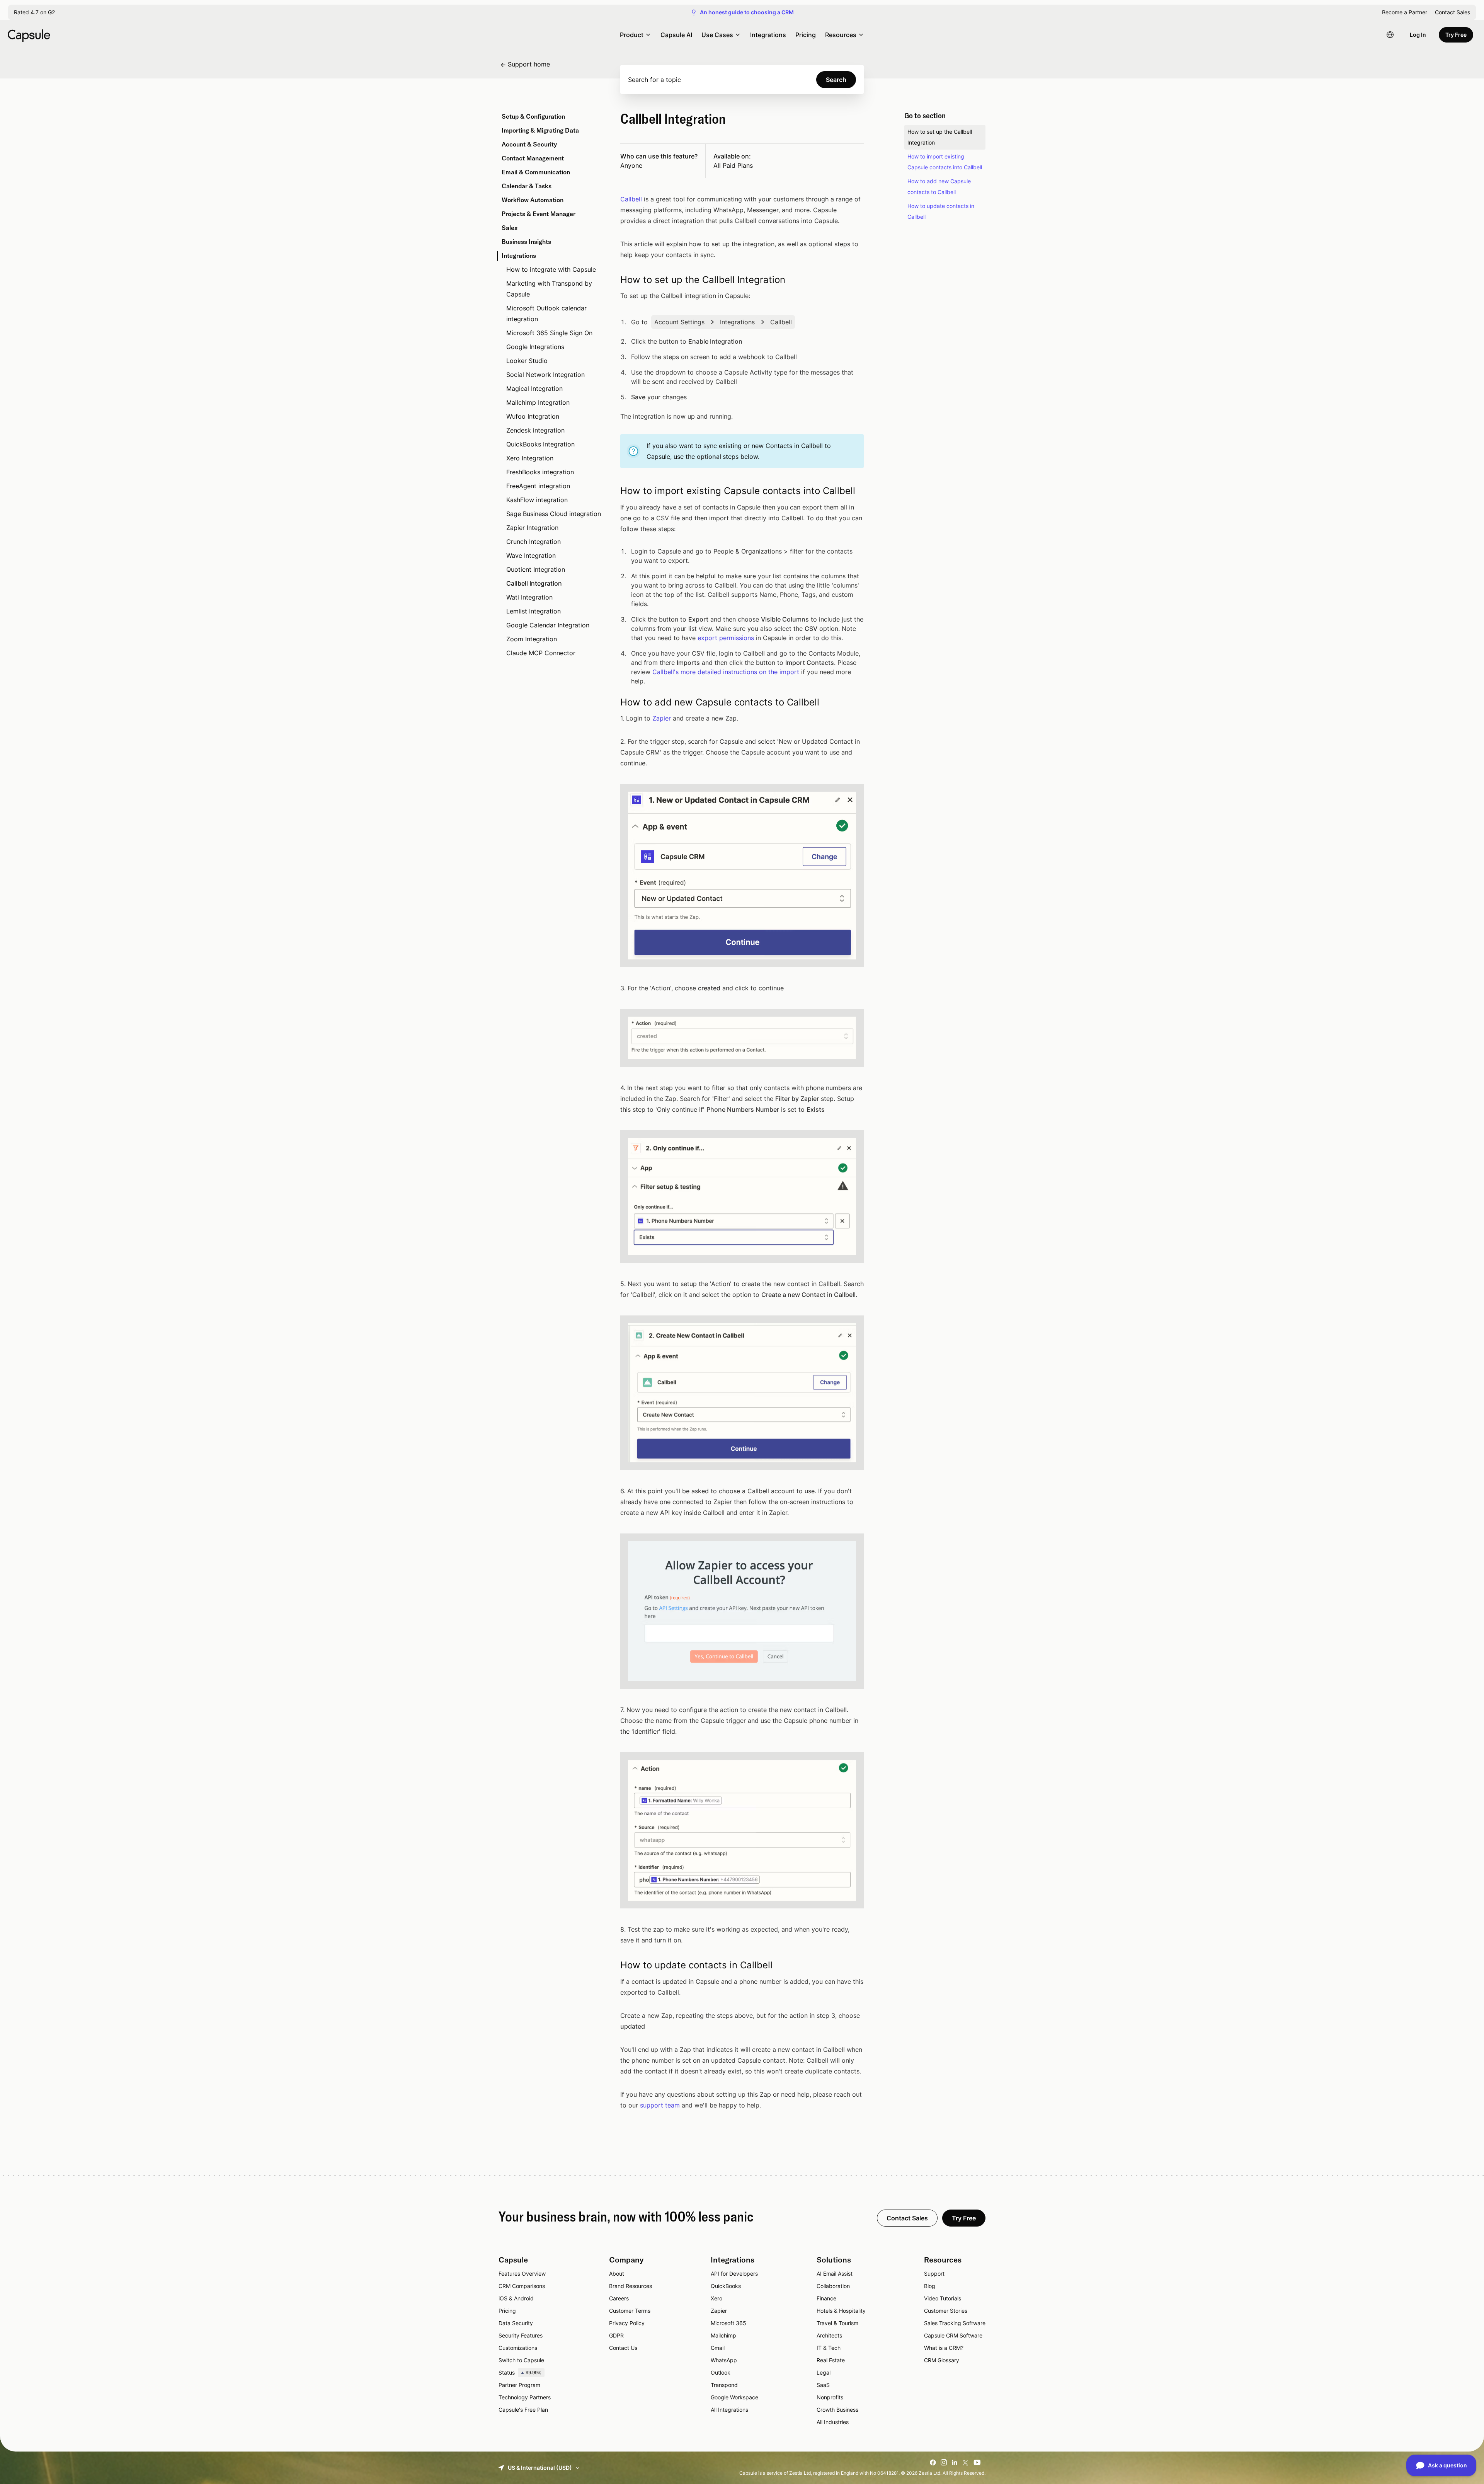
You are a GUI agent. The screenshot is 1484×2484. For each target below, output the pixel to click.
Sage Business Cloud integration (554, 514)
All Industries (833, 2422)
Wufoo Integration (533, 416)
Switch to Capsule (521, 2360)
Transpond (724, 2385)
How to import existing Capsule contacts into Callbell (945, 162)
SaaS (823, 2385)
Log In (1418, 35)
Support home (529, 64)
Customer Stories (946, 2311)
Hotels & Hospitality (841, 2311)
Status (520, 2372)
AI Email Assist (835, 2274)
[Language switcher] (1390, 35)
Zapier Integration (532, 528)
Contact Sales (1453, 12)
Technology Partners (525, 2397)
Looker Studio (527, 361)
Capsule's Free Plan (523, 2410)
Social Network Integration (545, 375)
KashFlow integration (537, 500)
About (617, 2274)
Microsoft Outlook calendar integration (546, 313)
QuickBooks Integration (540, 444)
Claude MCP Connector (541, 653)
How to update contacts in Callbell (941, 211)
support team (660, 2105)
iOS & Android (516, 2298)
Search (836, 80)
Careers (619, 2298)
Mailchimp (723, 2335)
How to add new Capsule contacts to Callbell (939, 187)
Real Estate (831, 2360)
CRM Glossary (942, 2360)
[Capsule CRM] (29, 35)
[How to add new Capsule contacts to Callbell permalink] (611, 702)
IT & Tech (829, 2348)
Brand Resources (631, 2286)
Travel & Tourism (837, 2323)
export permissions (726, 638)
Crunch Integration (534, 542)
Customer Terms (630, 2311)
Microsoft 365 (728, 2323)
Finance (826, 2298)
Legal (824, 2372)
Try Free (1456, 35)
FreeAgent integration (538, 486)
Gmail (718, 2348)
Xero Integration (530, 458)
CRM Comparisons (522, 2286)
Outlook (721, 2372)
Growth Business (837, 2410)
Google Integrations (535, 347)
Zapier (662, 718)
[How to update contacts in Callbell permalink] (611, 1965)
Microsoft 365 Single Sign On (549, 333)
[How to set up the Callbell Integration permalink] (611, 280)
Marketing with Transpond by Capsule (549, 289)
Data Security (516, 2323)
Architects (829, 2335)
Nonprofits (830, 2397)
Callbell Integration (534, 583)
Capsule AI (676, 35)
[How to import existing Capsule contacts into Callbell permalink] (611, 491)
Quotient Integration (536, 569)
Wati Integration (529, 597)
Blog (930, 2286)
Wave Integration (531, 555)
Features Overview (522, 2274)
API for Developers (734, 2274)
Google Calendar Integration (548, 625)
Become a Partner (1405, 12)
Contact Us (623, 2348)
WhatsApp (724, 2360)
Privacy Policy (627, 2323)
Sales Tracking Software (955, 2323)
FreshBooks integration (540, 472)
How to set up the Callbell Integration (940, 137)
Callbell (631, 199)
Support (934, 2274)
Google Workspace (734, 2397)
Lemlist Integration (534, 611)
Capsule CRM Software (953, 2335)
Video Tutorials (943, 2298)
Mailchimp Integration (538, 402)
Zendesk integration (535, 430)
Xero (716, 2298)
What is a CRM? (944, 2348)
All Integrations (729, 2410)
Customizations (518, 2348)
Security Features (521, 2335)
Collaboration (833, 2286)
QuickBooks (726, 2286)
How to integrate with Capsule (551, 269)
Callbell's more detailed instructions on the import (726, 672)
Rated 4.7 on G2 (34, 12)
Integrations (768, 35)
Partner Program (519, 2385)
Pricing (806, 35)
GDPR (616, 2335)
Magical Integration (534, 388)
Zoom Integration (532, 639)
